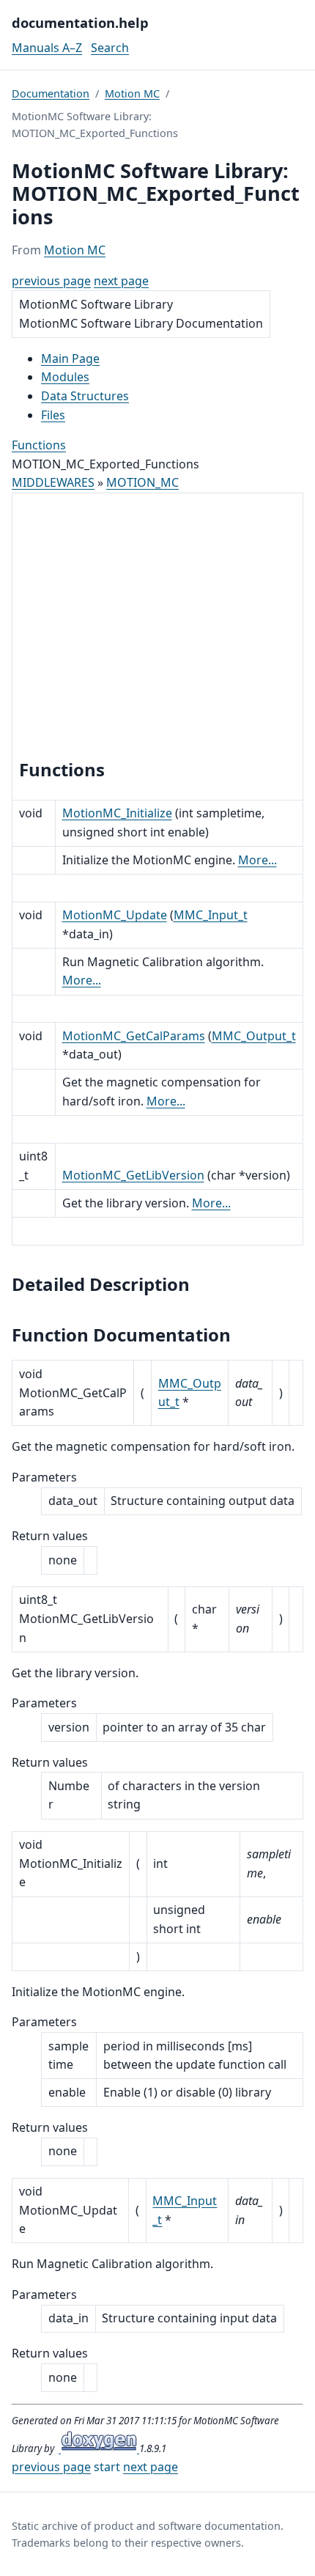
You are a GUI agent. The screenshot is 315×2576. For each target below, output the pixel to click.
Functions (39, 445)
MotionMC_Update (115, 915)
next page (121, 281)
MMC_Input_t (211, 915)
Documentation (51, 93)
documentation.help (80, 22)
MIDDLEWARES (53, 482)
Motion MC (132, 93)
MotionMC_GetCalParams (134, 1036)
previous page (51, 281)
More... (257, 860)
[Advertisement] (157, 628)
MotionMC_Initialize (117, 813)
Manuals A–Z (47, 48)
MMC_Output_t (254, 1036)
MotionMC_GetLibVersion (133, 1175)
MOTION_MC (142, 482)
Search (110, 48)
